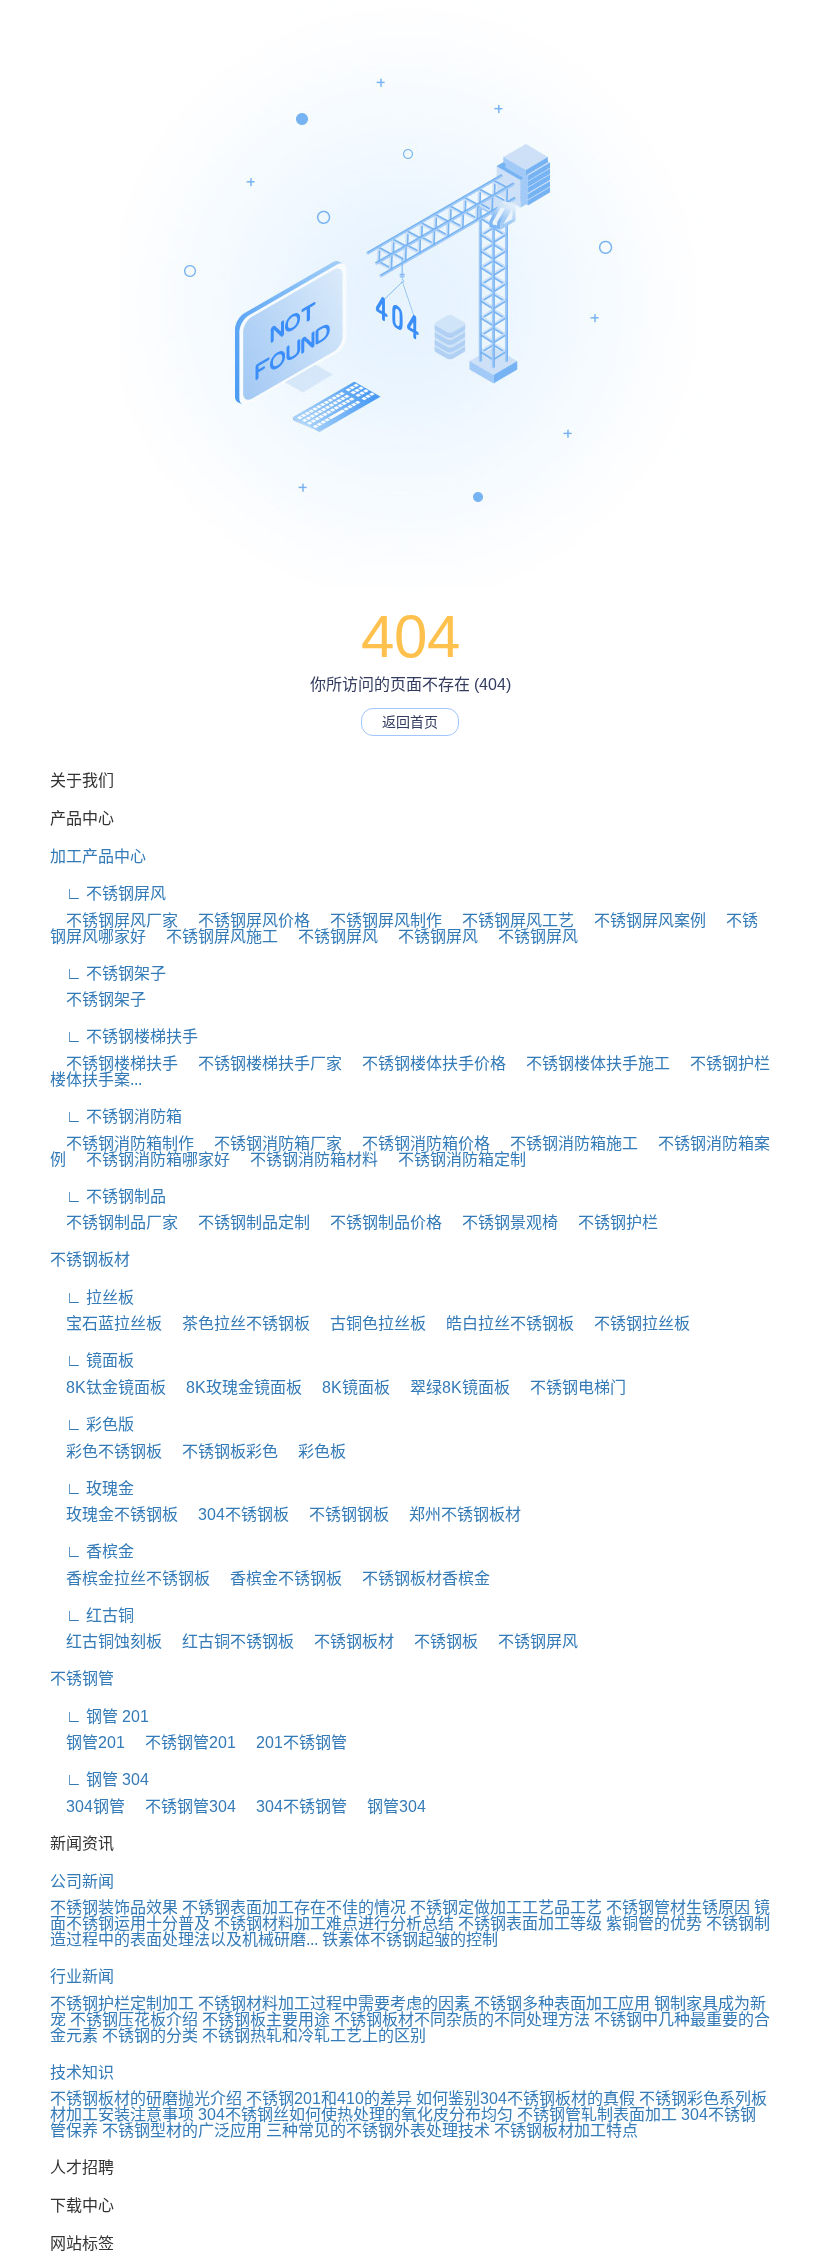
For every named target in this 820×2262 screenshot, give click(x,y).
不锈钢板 (438, 1641)
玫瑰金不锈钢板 (114, 1514)
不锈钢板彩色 (222, 1451)
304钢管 (87, 1806)
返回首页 (410, 722)
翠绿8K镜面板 (452, 1387)
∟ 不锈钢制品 (108, 1196)
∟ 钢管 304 (99, 1779)
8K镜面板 (348, 1387)
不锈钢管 (82, 1678)
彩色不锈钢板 (106, 1451)
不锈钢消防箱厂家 (270, 1143)
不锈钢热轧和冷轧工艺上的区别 (314, 2035)
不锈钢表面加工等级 (530, 1923)
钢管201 (87, 1742)
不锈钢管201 (182, 1742)
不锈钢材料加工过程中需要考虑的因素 (334, 2003)
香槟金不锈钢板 (278, 1578)
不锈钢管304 (182, 1806)
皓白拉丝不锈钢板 (502, 1323)
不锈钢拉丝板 (634, 1323)
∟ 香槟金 (92, 1551)
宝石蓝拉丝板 (106, 1323)
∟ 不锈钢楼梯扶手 (124, 1036)
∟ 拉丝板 (92, 1297)
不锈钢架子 (98, 999)
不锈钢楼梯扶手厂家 (262, 1063)
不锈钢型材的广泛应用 (182, 2130)
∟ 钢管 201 (99, 1716)
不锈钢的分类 (150, 2035)
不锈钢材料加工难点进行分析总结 (334, 1923)
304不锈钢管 (293, 1806)
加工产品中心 (98, 856)
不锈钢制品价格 (378, 1222)
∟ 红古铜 (92, 1615)
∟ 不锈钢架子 (108, 973)
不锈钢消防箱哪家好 (150, 1159)
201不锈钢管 (293, 1742)
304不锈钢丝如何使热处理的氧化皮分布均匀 (355, 2114)
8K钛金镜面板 (108, 1387)
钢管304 (388, 1806)
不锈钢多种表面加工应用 (562, 2003)
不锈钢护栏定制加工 (122, 2003)
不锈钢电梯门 (570, 1387)
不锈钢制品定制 (246, 1222)
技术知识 (82, 2072)
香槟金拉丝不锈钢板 (130, 1578)
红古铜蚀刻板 (106, 1641)
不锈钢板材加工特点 (566, 2130)
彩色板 (314, 1451)
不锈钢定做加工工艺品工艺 (506, 1907)
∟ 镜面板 (92, 1360)
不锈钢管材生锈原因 (678, 1907)
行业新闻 (82, 1976)
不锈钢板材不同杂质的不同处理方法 (462, 2019)
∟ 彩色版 (92, 1424)
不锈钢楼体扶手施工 (590, 1063)
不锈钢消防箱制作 (122, 1143)
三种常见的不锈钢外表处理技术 (378, 2130)
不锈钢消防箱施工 (566, 1143)
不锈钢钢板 (341, 1514)
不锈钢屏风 (330, 936)
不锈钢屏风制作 (378, 920)
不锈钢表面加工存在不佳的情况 (294, 1907)
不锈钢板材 (90, 1259)
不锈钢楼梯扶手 (114, 1063)
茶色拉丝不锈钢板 (238, 1323)
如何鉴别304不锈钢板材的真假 (525, 2098)
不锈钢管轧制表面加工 (597, 2114)
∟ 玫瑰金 (92, 1488)
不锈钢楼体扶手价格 (426, 1063)
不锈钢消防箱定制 (454, 1159)
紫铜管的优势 (654, 1923)
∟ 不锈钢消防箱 (116, 1116)
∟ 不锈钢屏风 (108, 893)
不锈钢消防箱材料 (306, 1159)
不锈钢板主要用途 (266, 2019)
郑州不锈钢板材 (457, 1514)
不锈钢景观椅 (502, 1222)
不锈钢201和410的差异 (329, 2098)
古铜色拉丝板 (370, 1323)
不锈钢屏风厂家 (114, 920)
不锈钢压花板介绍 (134, 2019)
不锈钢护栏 (610, 1222)
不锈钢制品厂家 (114, 1222)
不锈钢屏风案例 (642, 920)
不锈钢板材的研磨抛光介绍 (146, 2098)
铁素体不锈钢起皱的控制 (410, 1939)
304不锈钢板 (235, 1514)
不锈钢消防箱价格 (418, 1143)
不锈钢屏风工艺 (510, 920)
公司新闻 (82, 1881)
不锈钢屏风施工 (214, 936)
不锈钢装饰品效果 (114, 1907)
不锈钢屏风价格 (246, 920)
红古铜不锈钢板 (230, 1641)
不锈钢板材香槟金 (418, 1578)
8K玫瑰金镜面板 (236, 1387)
